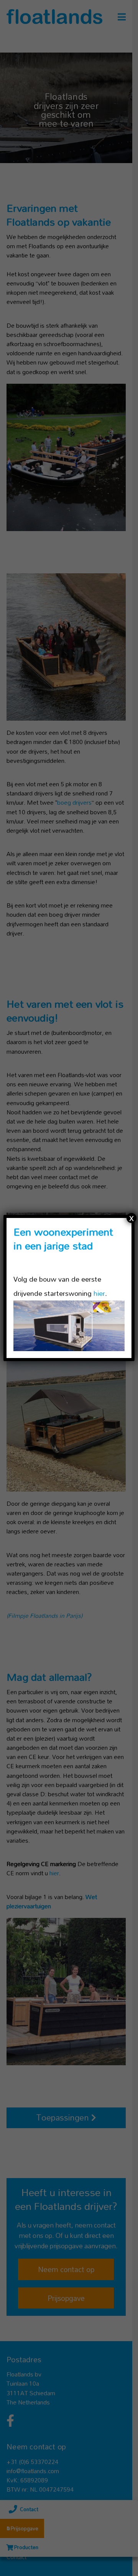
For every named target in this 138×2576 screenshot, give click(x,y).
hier (99, 1293)
